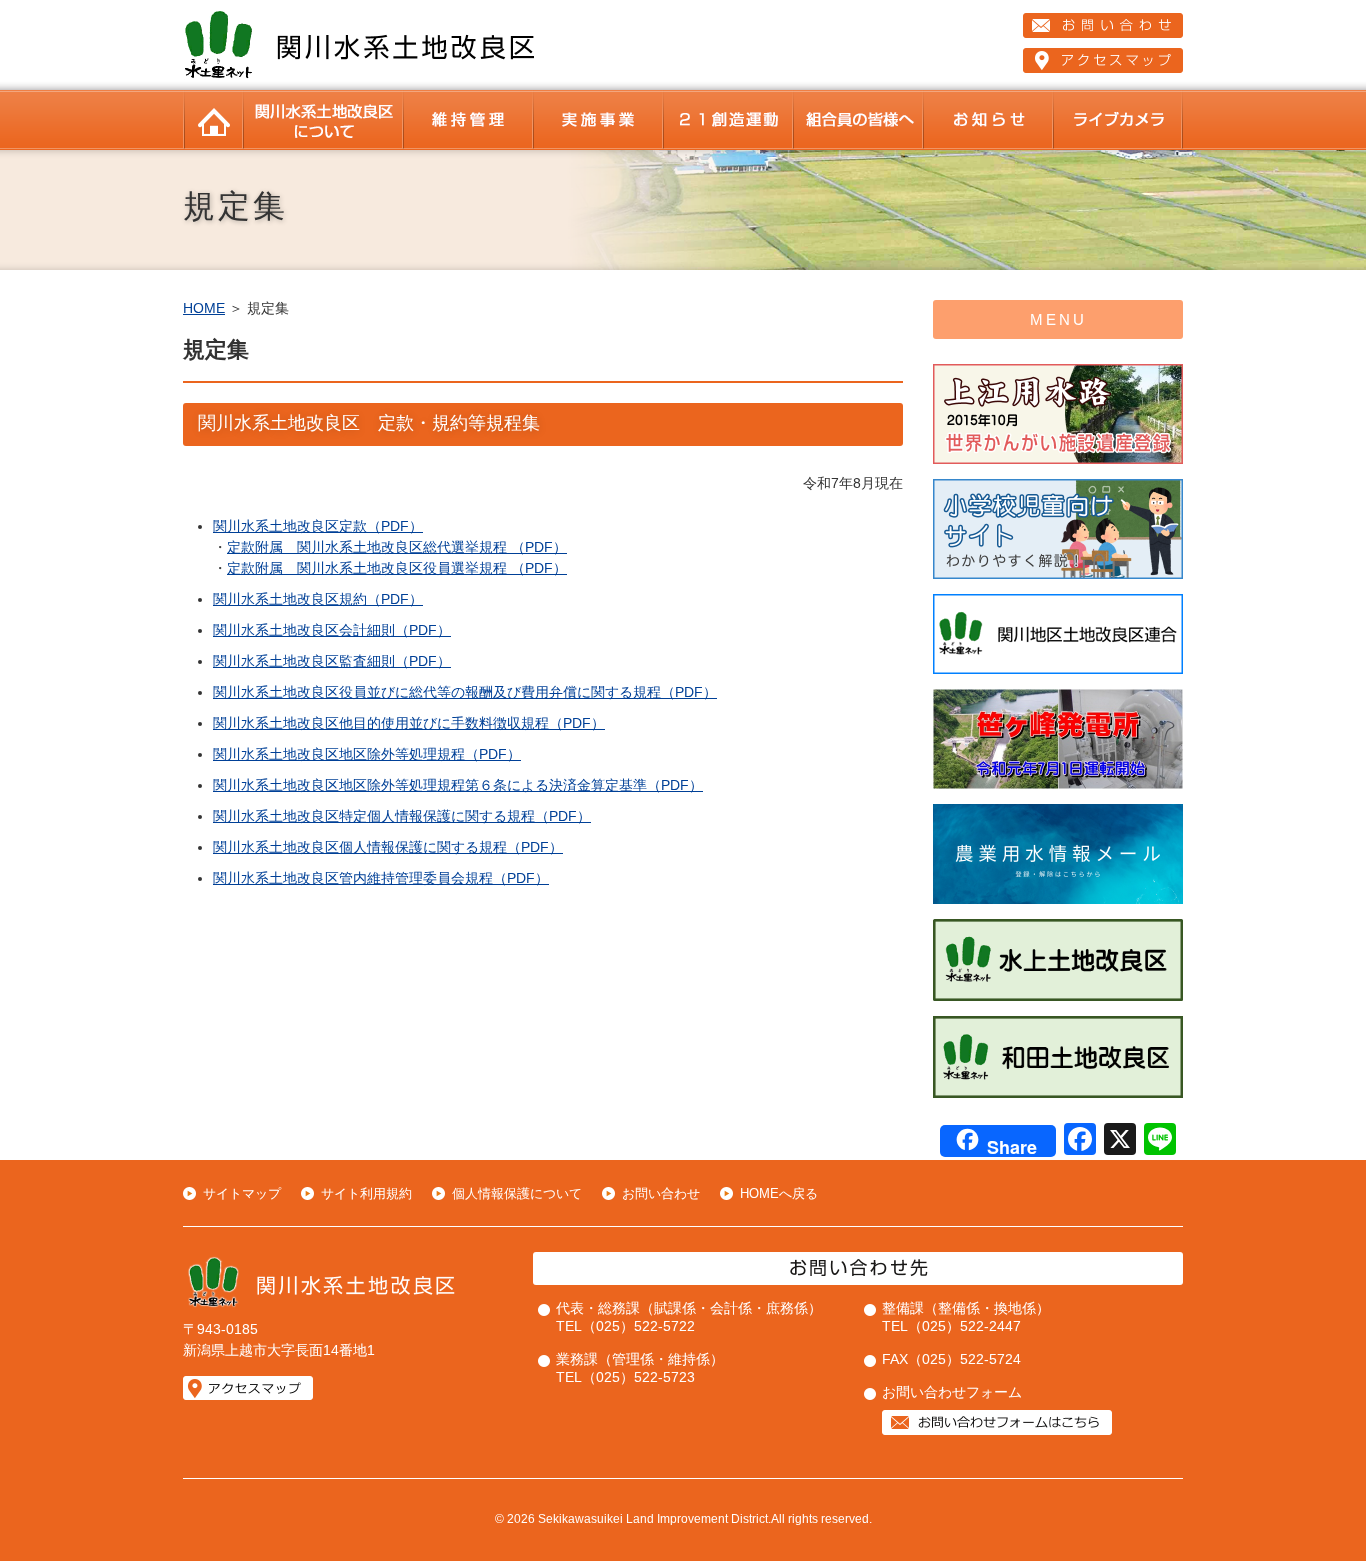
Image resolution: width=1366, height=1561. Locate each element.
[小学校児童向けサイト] (1058, 574)
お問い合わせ (661, 1193)
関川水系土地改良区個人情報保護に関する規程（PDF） (388, 847)
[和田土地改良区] (1058, 1093)
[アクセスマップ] (1103, 60)
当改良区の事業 (598, 120)
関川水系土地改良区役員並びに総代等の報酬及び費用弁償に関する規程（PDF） (465, 692)
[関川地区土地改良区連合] (1058, 669)
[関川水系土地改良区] (363, 75)
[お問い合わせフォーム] (997, 1430)
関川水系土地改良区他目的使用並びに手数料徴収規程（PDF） (409, 723)
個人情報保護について (517, 1193)
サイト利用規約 (366, 1193)
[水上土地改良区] (1058, 996)
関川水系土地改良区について (323, 120)
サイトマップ (242, 1193)
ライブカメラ (1118, 120)
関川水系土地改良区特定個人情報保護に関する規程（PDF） (402, 816)
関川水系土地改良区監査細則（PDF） (332, 661)
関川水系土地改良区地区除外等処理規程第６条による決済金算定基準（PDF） (458, 785)
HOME (213, 120)
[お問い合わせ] (1103, 25)
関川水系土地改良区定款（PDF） (318, 526)
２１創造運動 (728, 120)
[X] (1120, 1141)
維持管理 (468, 120)
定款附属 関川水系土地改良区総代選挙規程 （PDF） (397, 547)
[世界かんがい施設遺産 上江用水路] (1058, 459)
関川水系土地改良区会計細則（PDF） (332, 630)
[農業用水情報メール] (1058, 899)
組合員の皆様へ (858, 120)
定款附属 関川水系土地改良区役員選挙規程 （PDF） (397, 568)
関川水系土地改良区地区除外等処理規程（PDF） (367, 754)
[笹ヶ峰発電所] (1058, 784)
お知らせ (988, 120)
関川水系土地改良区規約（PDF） (318, 599)
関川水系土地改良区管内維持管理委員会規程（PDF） (381, 878)
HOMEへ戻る (779, 1193)
